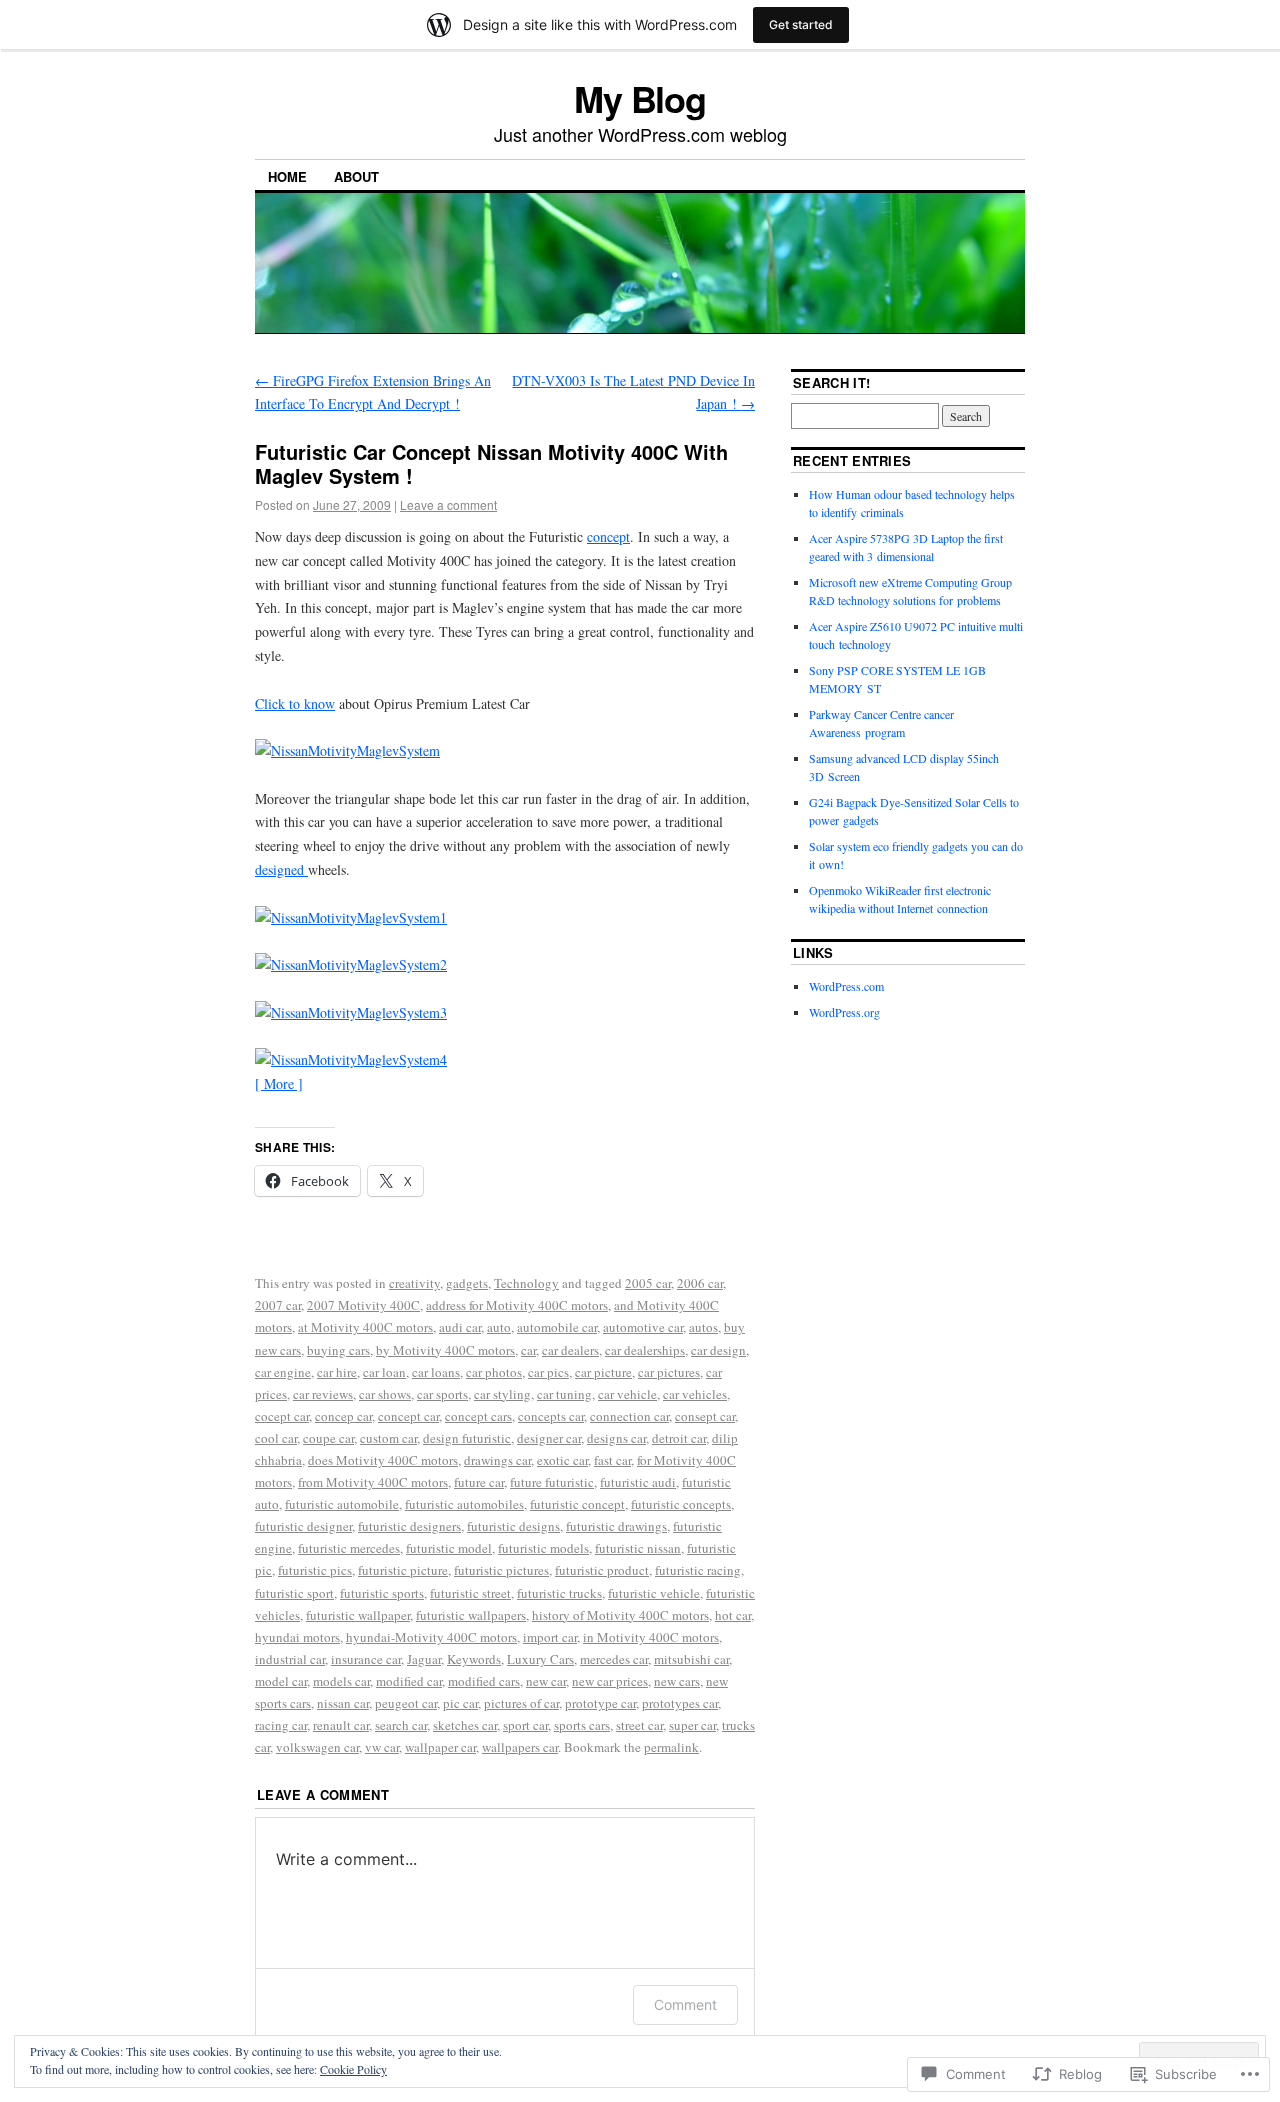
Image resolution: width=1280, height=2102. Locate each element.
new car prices (610, 1681)
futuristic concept (577, 1504)
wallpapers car (520, 1747)
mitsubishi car (691, 1659)
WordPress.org (844, 1012)
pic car (460, 1703)
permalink (671, 1747)
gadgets (467, 1283)
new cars (677, 1681)
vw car (382, 1747)
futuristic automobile (342, 1504)
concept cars (478, 1416)
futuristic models (543, 1548)
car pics (548, 1372)
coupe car (328, 1438)
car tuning (564, 1394)
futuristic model (449, 1548)
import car (550, 1637)
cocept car (282, 1416)
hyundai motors (297, 1637)
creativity (414, 1283)
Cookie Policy (353, 2069)
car (528, 1350)
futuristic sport (294, 1593)
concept (608, 536)
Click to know (295, 703)
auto (499, 1327)
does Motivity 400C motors (383, 1460)
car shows (385, 1394)
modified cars (484, 1681)
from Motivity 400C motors (373, 1482)
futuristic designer (303, 1526)
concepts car (551, 1416)
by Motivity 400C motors (445, 1350)
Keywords (474, 1659)
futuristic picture (403, 1570)
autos (703, 1327)
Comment (685, 2004)
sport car (525, 1725)
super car (692, 1725)
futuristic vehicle (654, 1593)
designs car (616, 1438)
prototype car (600, 1703)
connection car (629, 1416)
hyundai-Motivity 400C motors (431, 1637)
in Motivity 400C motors (651, 1637)
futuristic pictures (501, 1570)
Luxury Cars (540, 1659)
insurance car (366, 1659)
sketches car (465, 1725)
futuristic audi (638, 1482)
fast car (612, 1460)
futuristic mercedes (349, 1548)
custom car (388, 1438)
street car (639, 1725)
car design (718, 1350)
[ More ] (279, 1083)
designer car (549, 1438)
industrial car (290, 1659)
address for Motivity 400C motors (517, 1305)
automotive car (643, 1327)
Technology (526, 1283)
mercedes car (614, 1659)
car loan (384, 1372)
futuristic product (602, 1570)
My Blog (640, 98)
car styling (502, 1394)
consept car (705, 1416)
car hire (337, 1372)
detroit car (679, 1438)
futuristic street (470, 1593)
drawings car (497, 1460)
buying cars (338, 1350)
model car (281, 1681)
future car (479, 1482)
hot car (733, 1615)
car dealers (570, 1350)
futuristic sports (382, 1593)
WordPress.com (846, 986)
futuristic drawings (616, 1526)
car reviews (323, 1394)
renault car (341, 1725)
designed (281, 869)
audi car (460, 1327)
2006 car (700, 1283)
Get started (801, 24)
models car (341, 1681)
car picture (603, 1372)
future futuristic (552, 1482)
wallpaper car (440, 1747)
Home (287, 176)
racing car (281, 1725)
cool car (276, 1438)
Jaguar (424, 1659)
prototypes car (680, 1703)
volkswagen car (317, 1747)
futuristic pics (315, 1570)
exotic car (562, 1460)
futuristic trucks (559, 1593)
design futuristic (467, 1438)
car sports (442, 1394)
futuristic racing (698, 1570)
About (356, 176)
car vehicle (627, 1394)
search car (401, 1725)
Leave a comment (448, 504)
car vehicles (695, 1394)
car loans (436, 1372)
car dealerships (645, 1350)
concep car (343, 1416)
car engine (283, 1372)
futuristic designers (409, 1526)
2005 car (648, 1283)
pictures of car (521, 1703)
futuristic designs (513, 1526)
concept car (408, 1416)
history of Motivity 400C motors (620, 1615)
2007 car (278, 1305)
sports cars (582, 1725)
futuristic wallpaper (358, 1615)
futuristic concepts (681, 1504)
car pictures (669, 1372)
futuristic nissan (638, 1548)
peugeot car (406, 1703)
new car (546, 1681)
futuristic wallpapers (471, 1615)
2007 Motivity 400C (363, 1305)
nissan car (343, 1703)
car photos (494, 1372)
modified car (409, 1681)
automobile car (557, 1327)
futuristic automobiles (464, 1504)
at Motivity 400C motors (365, 1327)
